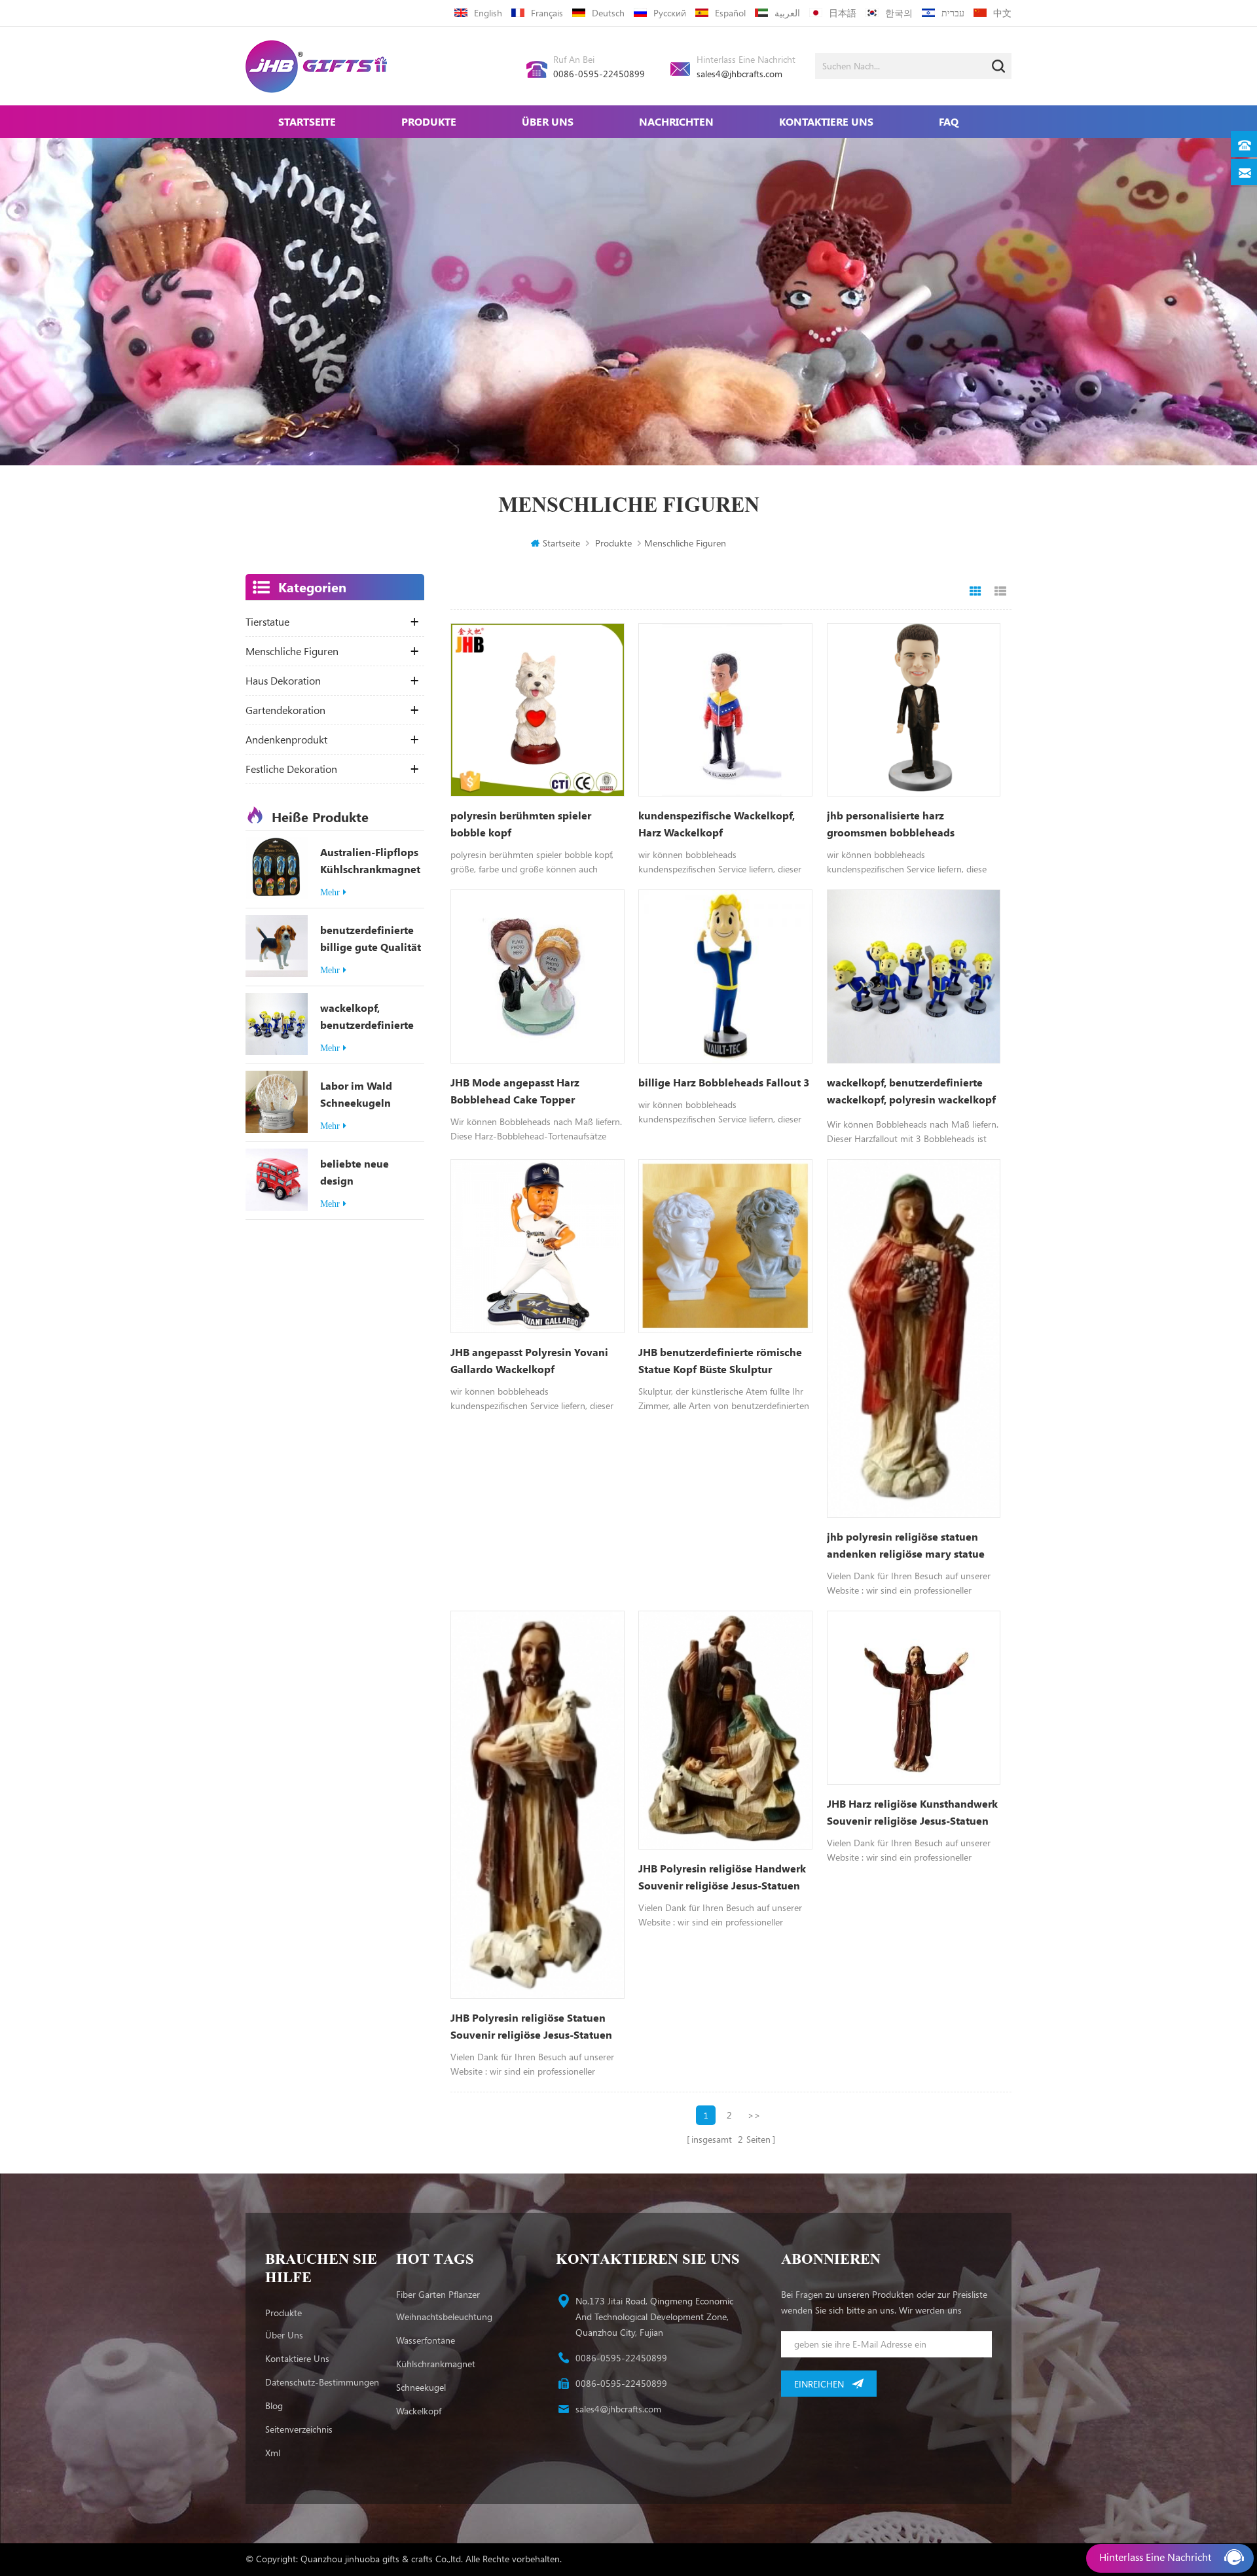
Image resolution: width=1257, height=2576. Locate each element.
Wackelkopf (419, 2411)
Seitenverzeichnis (299, 2429)
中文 (1002, 13)
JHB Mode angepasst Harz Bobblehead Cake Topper (515, 1091)
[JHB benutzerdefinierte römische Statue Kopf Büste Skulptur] (725, 1246)
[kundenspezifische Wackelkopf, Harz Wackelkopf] (725, 710)
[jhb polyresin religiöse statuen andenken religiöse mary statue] (914, 1338)
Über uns (548, 121)
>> (754, 2115)
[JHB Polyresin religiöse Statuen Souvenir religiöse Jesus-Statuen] (537, 1805)
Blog (274, 2406)
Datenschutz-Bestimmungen (322, 2382)
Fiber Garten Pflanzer (438, 2294)
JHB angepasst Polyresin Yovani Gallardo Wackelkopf (529, 1360)
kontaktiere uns (826, 121)
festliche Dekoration (291, 769)
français (547, 13)
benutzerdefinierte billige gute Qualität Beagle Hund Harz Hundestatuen (371, 939)
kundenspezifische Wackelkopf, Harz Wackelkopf (717, 824)
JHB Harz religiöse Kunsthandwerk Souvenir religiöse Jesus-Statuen (912, 1812)
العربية (787, 13)
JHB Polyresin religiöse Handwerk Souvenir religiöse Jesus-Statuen (722, 1877)
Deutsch (608, 13)
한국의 (899, 13)
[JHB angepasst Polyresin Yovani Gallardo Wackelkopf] (537, 1246)
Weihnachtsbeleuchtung (444, 2317)
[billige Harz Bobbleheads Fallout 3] (725, 976)
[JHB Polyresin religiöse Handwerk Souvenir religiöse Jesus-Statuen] (725, 1730)
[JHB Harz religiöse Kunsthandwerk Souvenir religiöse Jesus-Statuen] (914, 1698)
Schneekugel (421, 2387)
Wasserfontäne (426, 2340)
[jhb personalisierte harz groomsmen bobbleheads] (914, 710)
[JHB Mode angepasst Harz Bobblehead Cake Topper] (537, 976)
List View (1000, 592)
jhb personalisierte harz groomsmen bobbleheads (891, 824)
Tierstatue (267, 622)
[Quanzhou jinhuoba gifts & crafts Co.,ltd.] (316, 66)
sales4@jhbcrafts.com (739, 74)
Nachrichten (676, 121)
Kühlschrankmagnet (436, 2364)
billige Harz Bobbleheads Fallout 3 (724, 1082)
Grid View (975, 592)
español (730, 13)
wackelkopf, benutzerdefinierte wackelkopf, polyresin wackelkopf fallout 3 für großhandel (371, 1017)
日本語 (843, 13)
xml (273, 2453)
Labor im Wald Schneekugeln (356, 1094)
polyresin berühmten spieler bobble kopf (521, 824)
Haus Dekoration (283, 681)
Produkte (429, 121)
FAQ (949, 121)
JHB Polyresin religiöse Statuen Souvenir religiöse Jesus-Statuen (531, 2026)
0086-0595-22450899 (599, 74)
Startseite (307, 121)
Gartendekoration (285, 710)
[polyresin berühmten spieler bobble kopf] (537, 710)
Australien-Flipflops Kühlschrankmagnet (370, 860)
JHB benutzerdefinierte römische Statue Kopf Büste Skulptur (720, 1360)
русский (670, 13)
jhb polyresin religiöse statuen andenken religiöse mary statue (906, 1545)
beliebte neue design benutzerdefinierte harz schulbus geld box (367, 1173)
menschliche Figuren (292, 651)
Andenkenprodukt (286, 740)
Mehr (330, 892)
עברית (953, 13)
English (488, 13)
